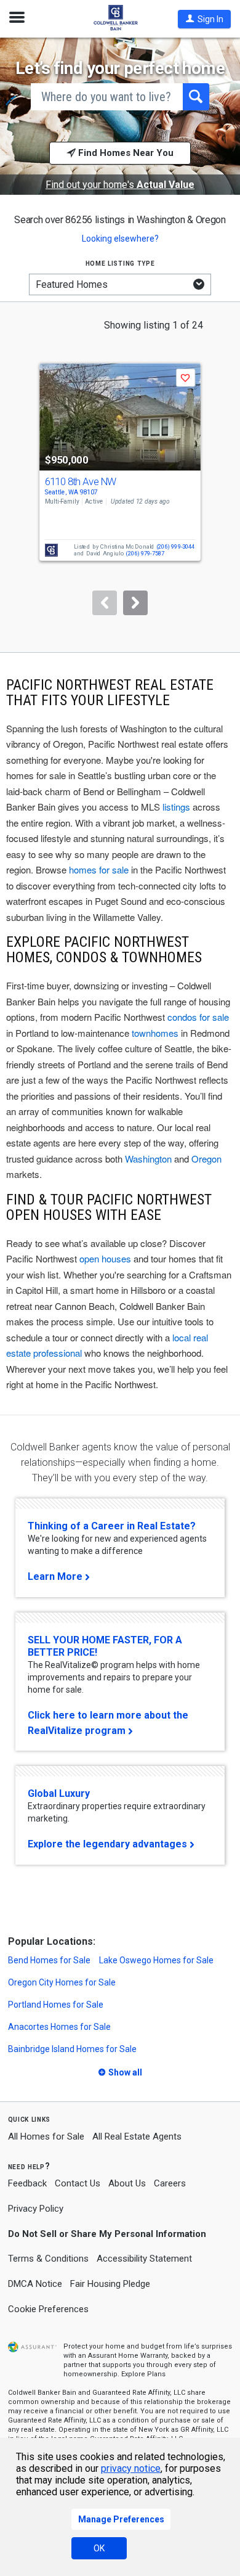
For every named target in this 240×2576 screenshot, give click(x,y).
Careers (170, 2183)
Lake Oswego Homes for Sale (156, 1960)
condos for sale (198, 1017)
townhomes (155, 1033)
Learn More (55, 1576)
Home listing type (120, 263)
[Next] (135, 603)
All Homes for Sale (46, 2136)
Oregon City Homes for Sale (62, 1982)
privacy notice (131, 2468)
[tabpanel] (120, 477)
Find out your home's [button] (120, 185)
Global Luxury (59, 1793)
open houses (105, 1258)
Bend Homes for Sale (49, 1960)
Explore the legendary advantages (107, 1844)
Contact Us (78, 2183)
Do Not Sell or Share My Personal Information (107, 2234)
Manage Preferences (121, 2519)
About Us (127, 2183)
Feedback (27, 2184)
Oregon (206, 1159)
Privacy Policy (36, 2209)
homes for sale (99, 869)
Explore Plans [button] (143, 2374)
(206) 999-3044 (176, 546)
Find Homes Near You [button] (125, 153)
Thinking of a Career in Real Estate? (112, 1526)
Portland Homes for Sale (56, 2005)
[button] (204, 19)
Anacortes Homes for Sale (59, 2027)
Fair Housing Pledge (110, 2284)
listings (176, 807)
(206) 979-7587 (145, 553)
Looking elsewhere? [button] (120, 239)
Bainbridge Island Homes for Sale (72, 2049)
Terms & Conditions (48, 2259)
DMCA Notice (35, 2284)
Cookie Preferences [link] (48, 2309)
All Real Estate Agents (137, 2136)
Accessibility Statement (144, 2259)
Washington (148, 1159)
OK (99, 2548)
